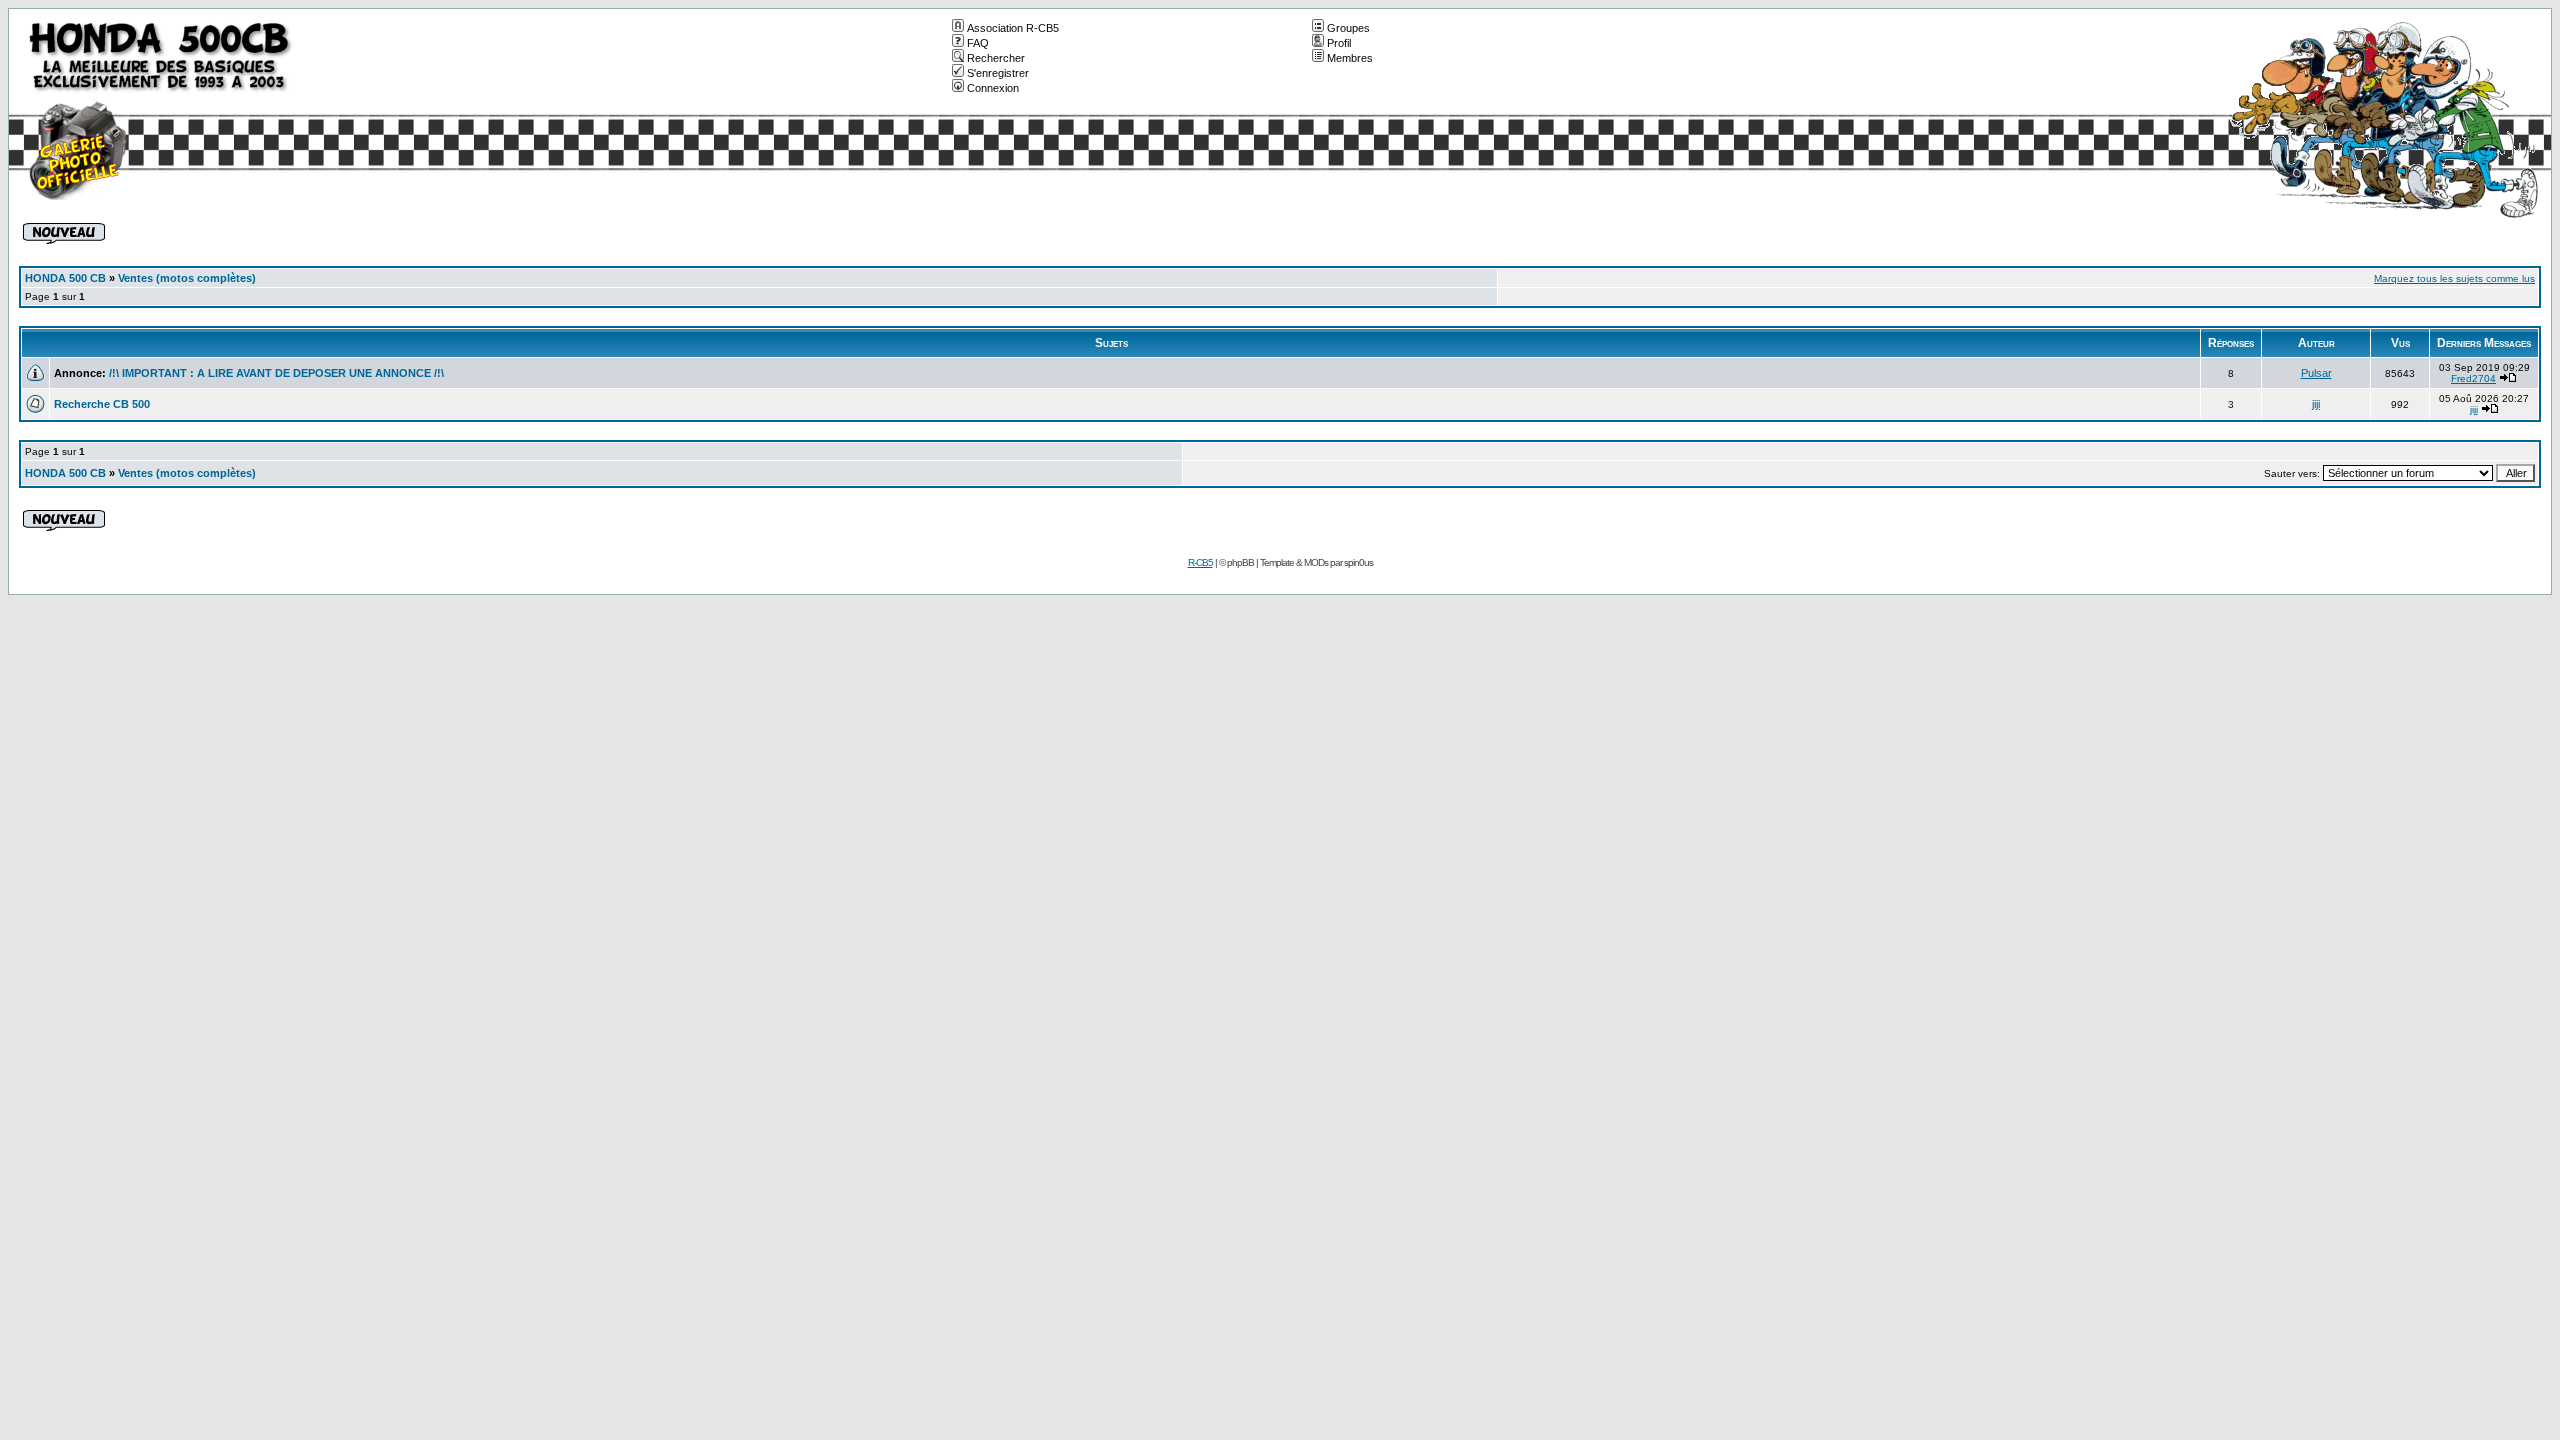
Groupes (1348, 28)
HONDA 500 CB (65, 278)
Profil (1339, 43)
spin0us (1358, 562)
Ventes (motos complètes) (187, 278)
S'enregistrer (998, 73)
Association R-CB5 (1013, 28)
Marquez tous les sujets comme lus (2454, 278)
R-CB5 (1200, 562)
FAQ (978, 43)
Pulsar (2316, 373)
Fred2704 (2473, 378)
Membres (1350, 58)
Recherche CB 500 (102, 404)
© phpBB (1236, 562)
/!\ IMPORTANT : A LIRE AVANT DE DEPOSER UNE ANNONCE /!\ (276, 373)
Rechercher (996, 58)
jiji (2316, 404)
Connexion (993, 88)
